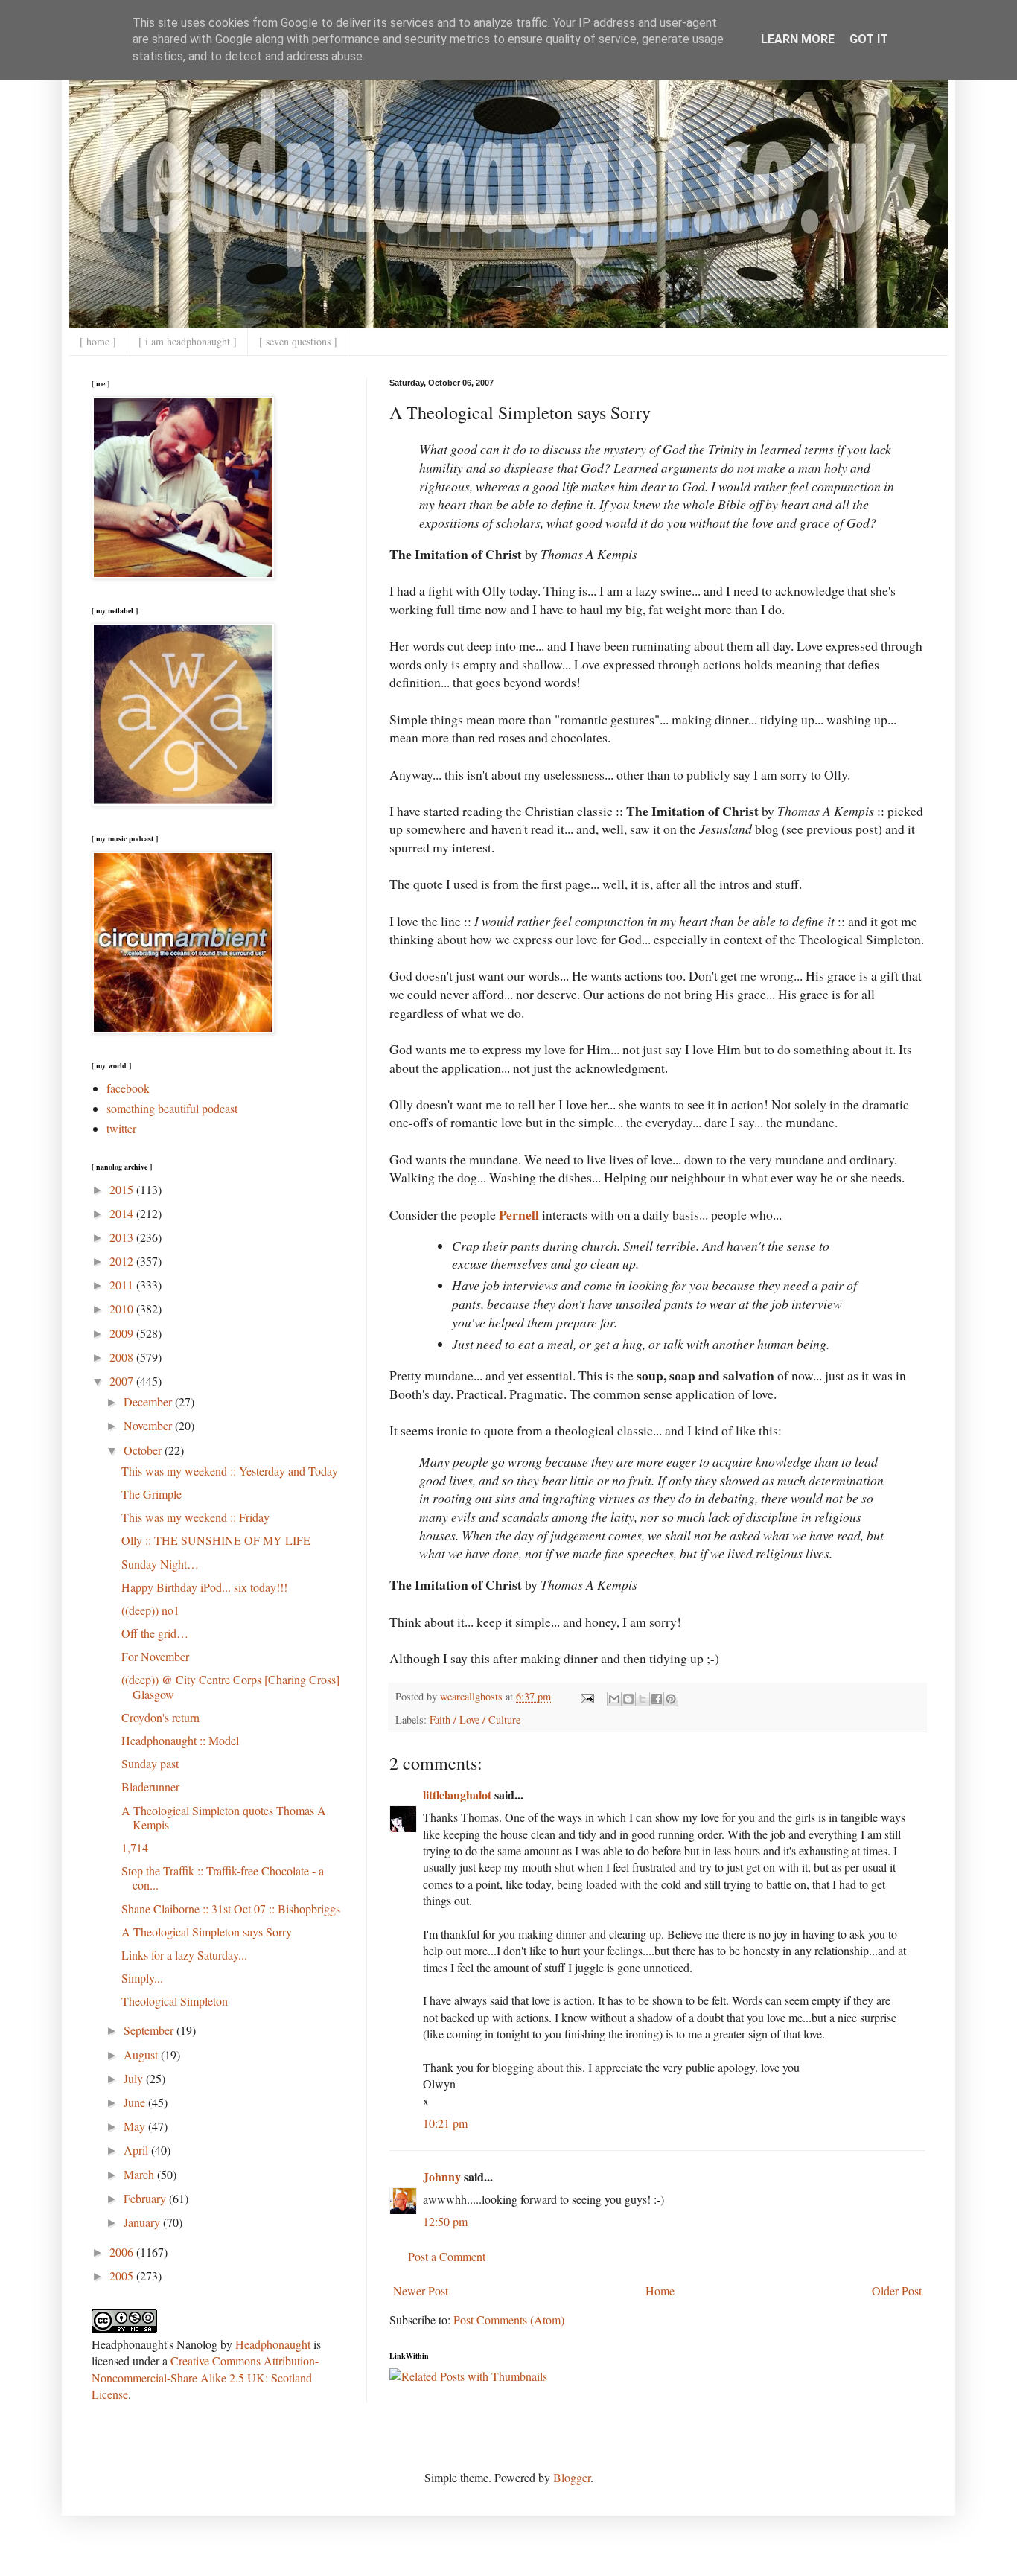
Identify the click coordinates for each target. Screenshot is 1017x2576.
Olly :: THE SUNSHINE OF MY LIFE (216, 1540)
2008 (123, 1357)
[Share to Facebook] (657, 1699)
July (135, 2078)
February (146, 2198)
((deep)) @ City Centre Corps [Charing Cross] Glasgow (230, 1686)
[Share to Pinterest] (671, 1699)
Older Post (897, 2290)
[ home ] (98, 341)
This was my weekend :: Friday (195, 1517)
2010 (123, 1308)
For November (155, 1656)
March (140, 2174)
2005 (123, 2276)
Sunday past (150, 1763)
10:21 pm (445, 2123)
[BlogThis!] (628, 1699)
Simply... (142, 1978)
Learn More (798, 39)
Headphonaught (273, 2344)
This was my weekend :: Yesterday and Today (230, 1471)
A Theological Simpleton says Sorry (207, 1932)
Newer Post (421, 2290)
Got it (869, 39)
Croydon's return (160, 1717)
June (136, 2102)
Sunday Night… (160, 1564)
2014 (123, 1213)
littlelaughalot (457, 1795)
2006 (123, 2252)
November (149, 1425)
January (143, 2222)
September (150, 2030)
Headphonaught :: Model (180, 1740)
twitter (121, 1128)
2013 (123, 1237)
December (149, 1402)
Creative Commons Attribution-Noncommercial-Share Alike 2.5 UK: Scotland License (205, 2377)
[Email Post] (586, 1696)
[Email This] (614, 1699)
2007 (123, 1381)
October (144, 1450)
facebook (128, 1088)
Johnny (442, 2177)
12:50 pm (445, 2221)
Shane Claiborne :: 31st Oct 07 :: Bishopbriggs (231, 1909)
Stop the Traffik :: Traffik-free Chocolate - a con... (223, 1878)
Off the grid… (155, 1633)
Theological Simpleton (175, 2001)
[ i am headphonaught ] (188, 341)
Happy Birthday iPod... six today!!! (204, 1587)
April (137, 2150)
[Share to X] (643, 1699)
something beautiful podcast (172, 1108)
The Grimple (152, 1494)
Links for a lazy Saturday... (184, 1955)
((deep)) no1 (150, 1610)
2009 (123, 1333)
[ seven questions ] (298, 341)
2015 (123, 1189)
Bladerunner (150, 1786)
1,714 (135, 1847)
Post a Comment (447, 2256)
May (136, 2126)
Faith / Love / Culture (475, 1719)
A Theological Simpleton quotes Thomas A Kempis (224, 1817)
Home (660, 2290)
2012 (123, 1261)
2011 (123, 1285)
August (142, 2054)
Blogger (572, 2477)
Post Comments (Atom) (509, 2320)
